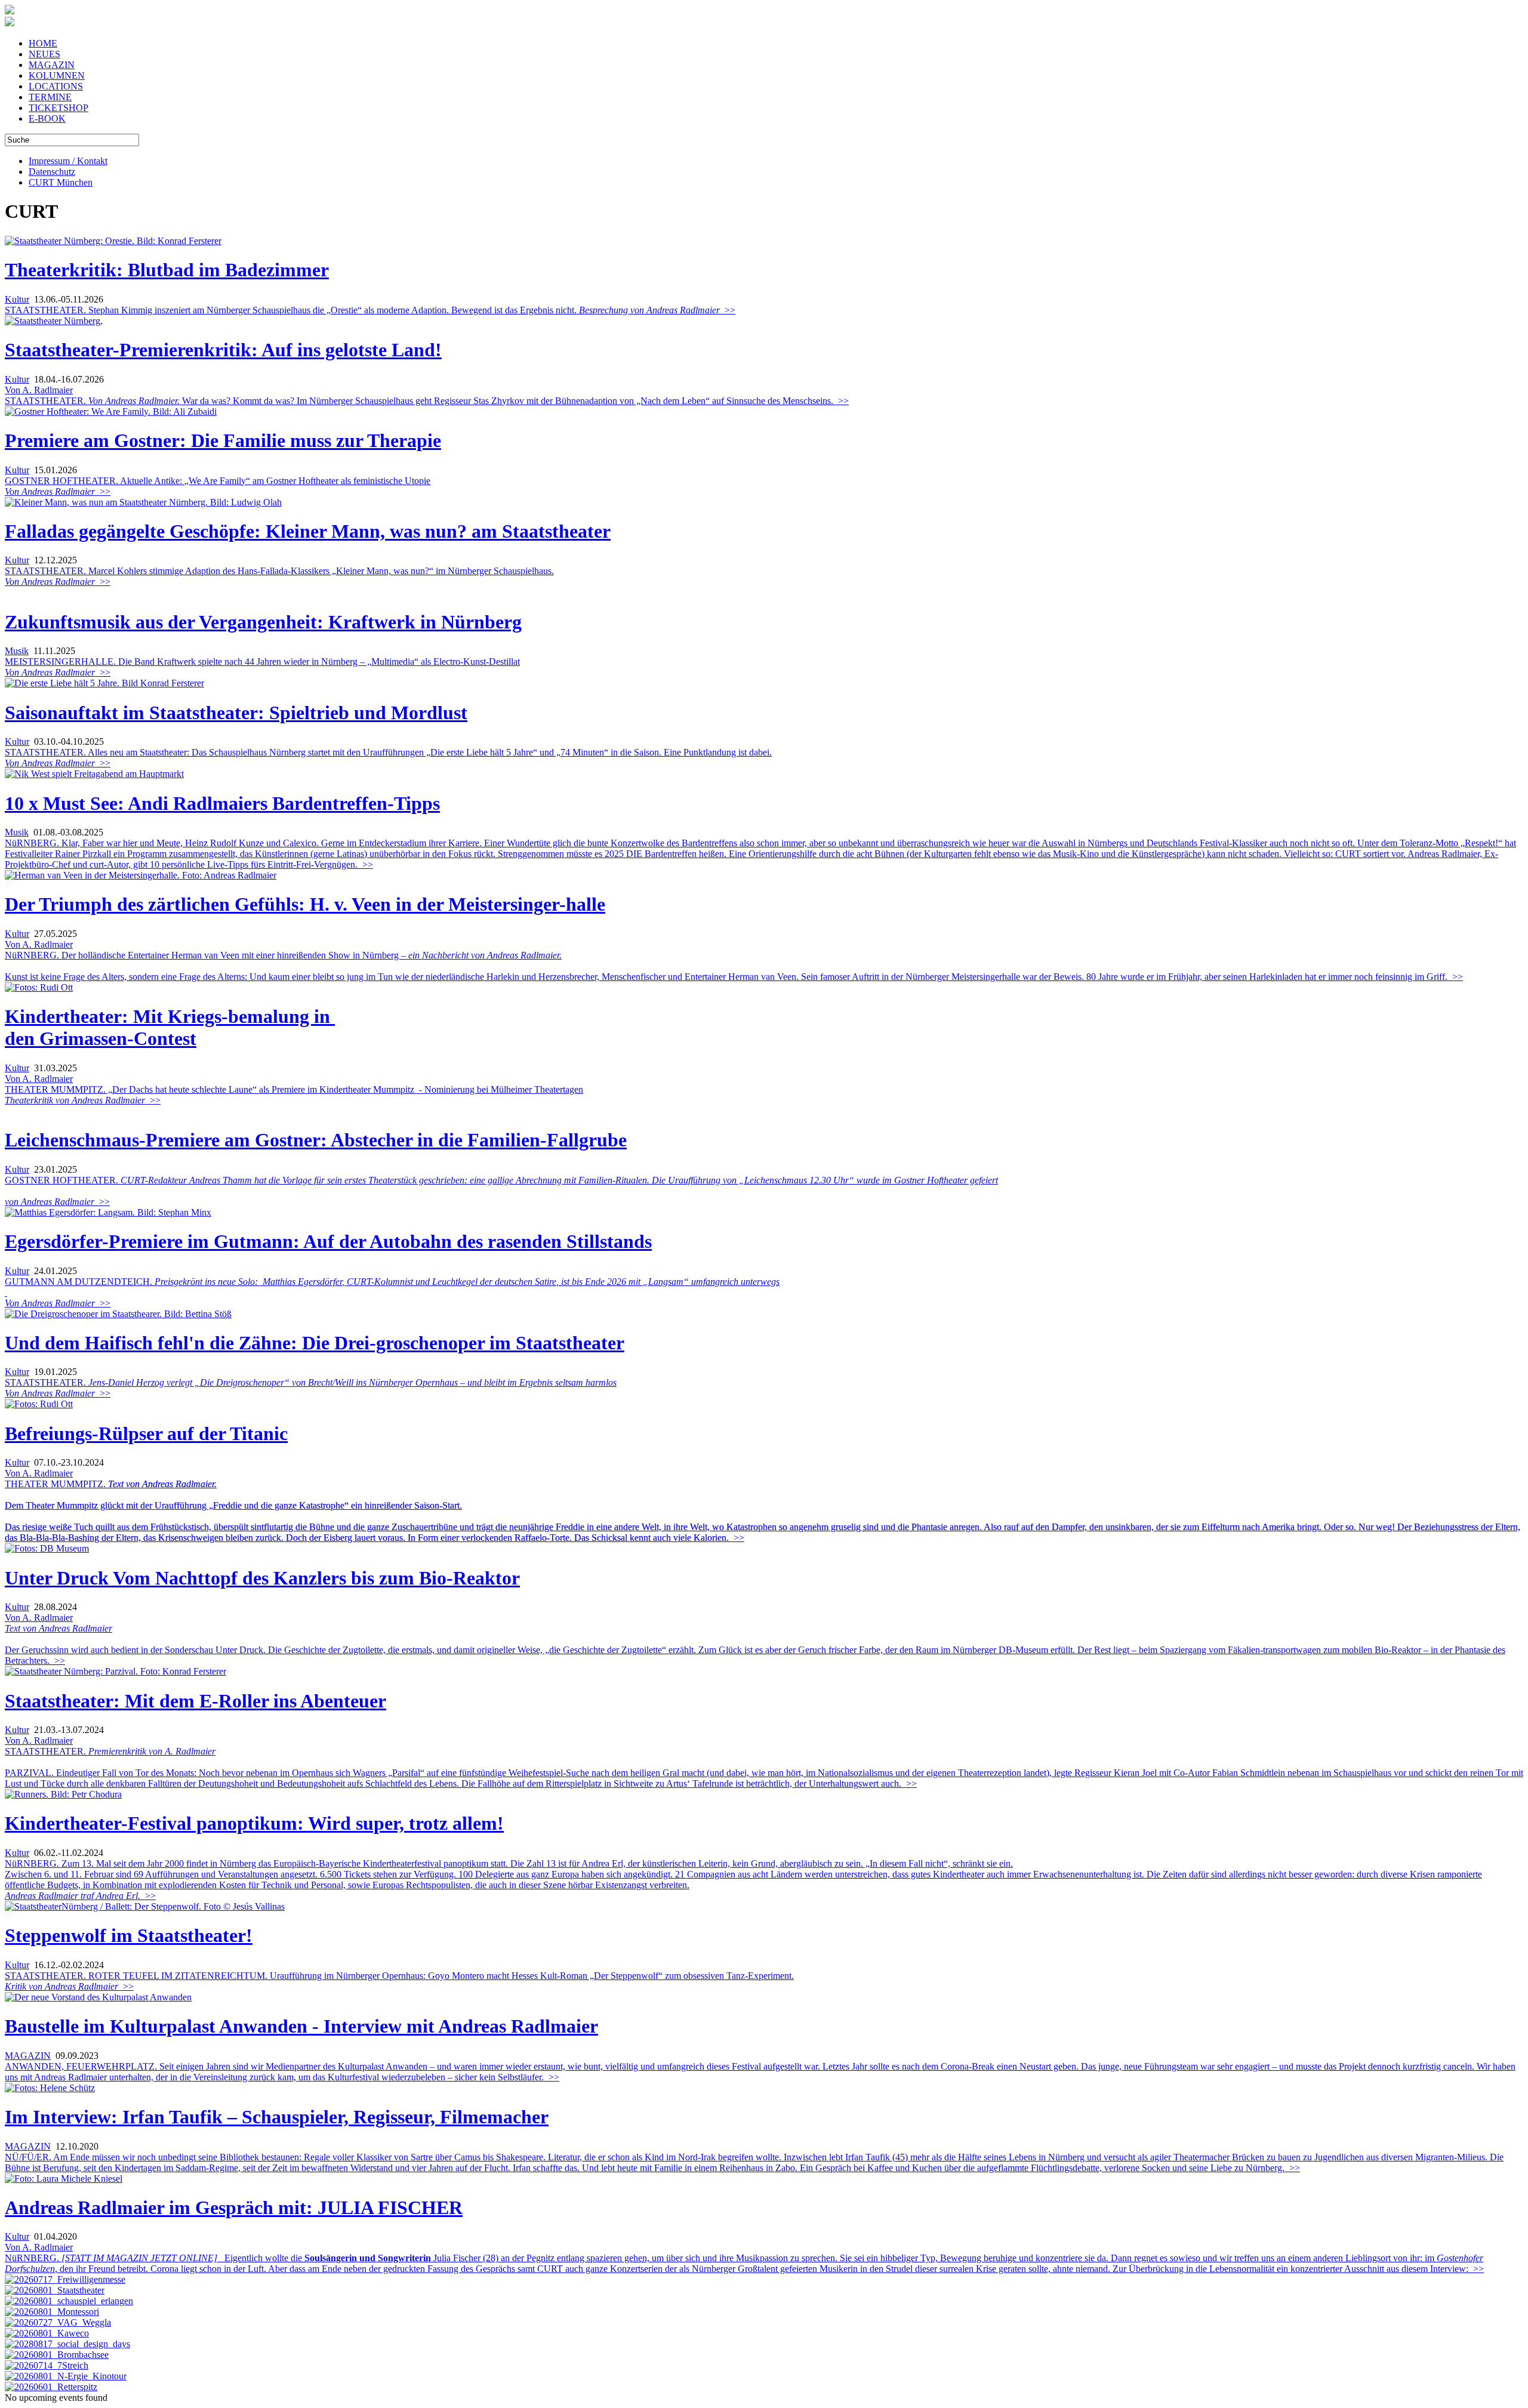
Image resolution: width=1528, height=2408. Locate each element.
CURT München (61, 182)
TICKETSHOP (58, 108)
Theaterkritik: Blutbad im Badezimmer (167, 270)
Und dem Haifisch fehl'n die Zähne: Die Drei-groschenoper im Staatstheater (315, 1343)
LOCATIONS (56, 86)
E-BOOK (47, 118)
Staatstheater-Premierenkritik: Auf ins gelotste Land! (223, 350)
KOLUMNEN (57, 75)
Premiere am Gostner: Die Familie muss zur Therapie (223, 440)
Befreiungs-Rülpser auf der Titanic (146, 1433)
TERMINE (50, 97)
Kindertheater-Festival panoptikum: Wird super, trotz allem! (254, 1823)
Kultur (17, 299)
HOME (43, 43)
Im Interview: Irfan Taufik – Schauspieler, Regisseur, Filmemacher (277, 2117)
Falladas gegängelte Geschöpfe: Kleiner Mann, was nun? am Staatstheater (308, 531)
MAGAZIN (52, 65)
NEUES (44, 54)
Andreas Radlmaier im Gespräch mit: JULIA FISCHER (234, 2207)
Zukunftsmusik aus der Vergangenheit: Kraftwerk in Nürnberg (263, 622)
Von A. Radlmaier (39, 390)
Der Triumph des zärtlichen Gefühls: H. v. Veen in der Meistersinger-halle (305, 904)
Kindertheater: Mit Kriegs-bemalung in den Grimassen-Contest (170, 1027)
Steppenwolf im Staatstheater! (129, 1935)
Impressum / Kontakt (68, 161)
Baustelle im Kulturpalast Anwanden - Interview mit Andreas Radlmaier (301, 2026)
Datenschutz (52, 172)
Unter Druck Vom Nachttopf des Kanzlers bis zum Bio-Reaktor (262, 1578)
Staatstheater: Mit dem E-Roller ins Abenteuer (195, 1701)
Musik (17, 651)
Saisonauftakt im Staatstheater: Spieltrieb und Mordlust (236, 713)
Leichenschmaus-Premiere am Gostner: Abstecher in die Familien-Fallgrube (316, 1140)
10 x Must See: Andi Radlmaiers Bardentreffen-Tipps (222, 803)
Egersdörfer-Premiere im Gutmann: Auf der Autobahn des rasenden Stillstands (328, 1241)
